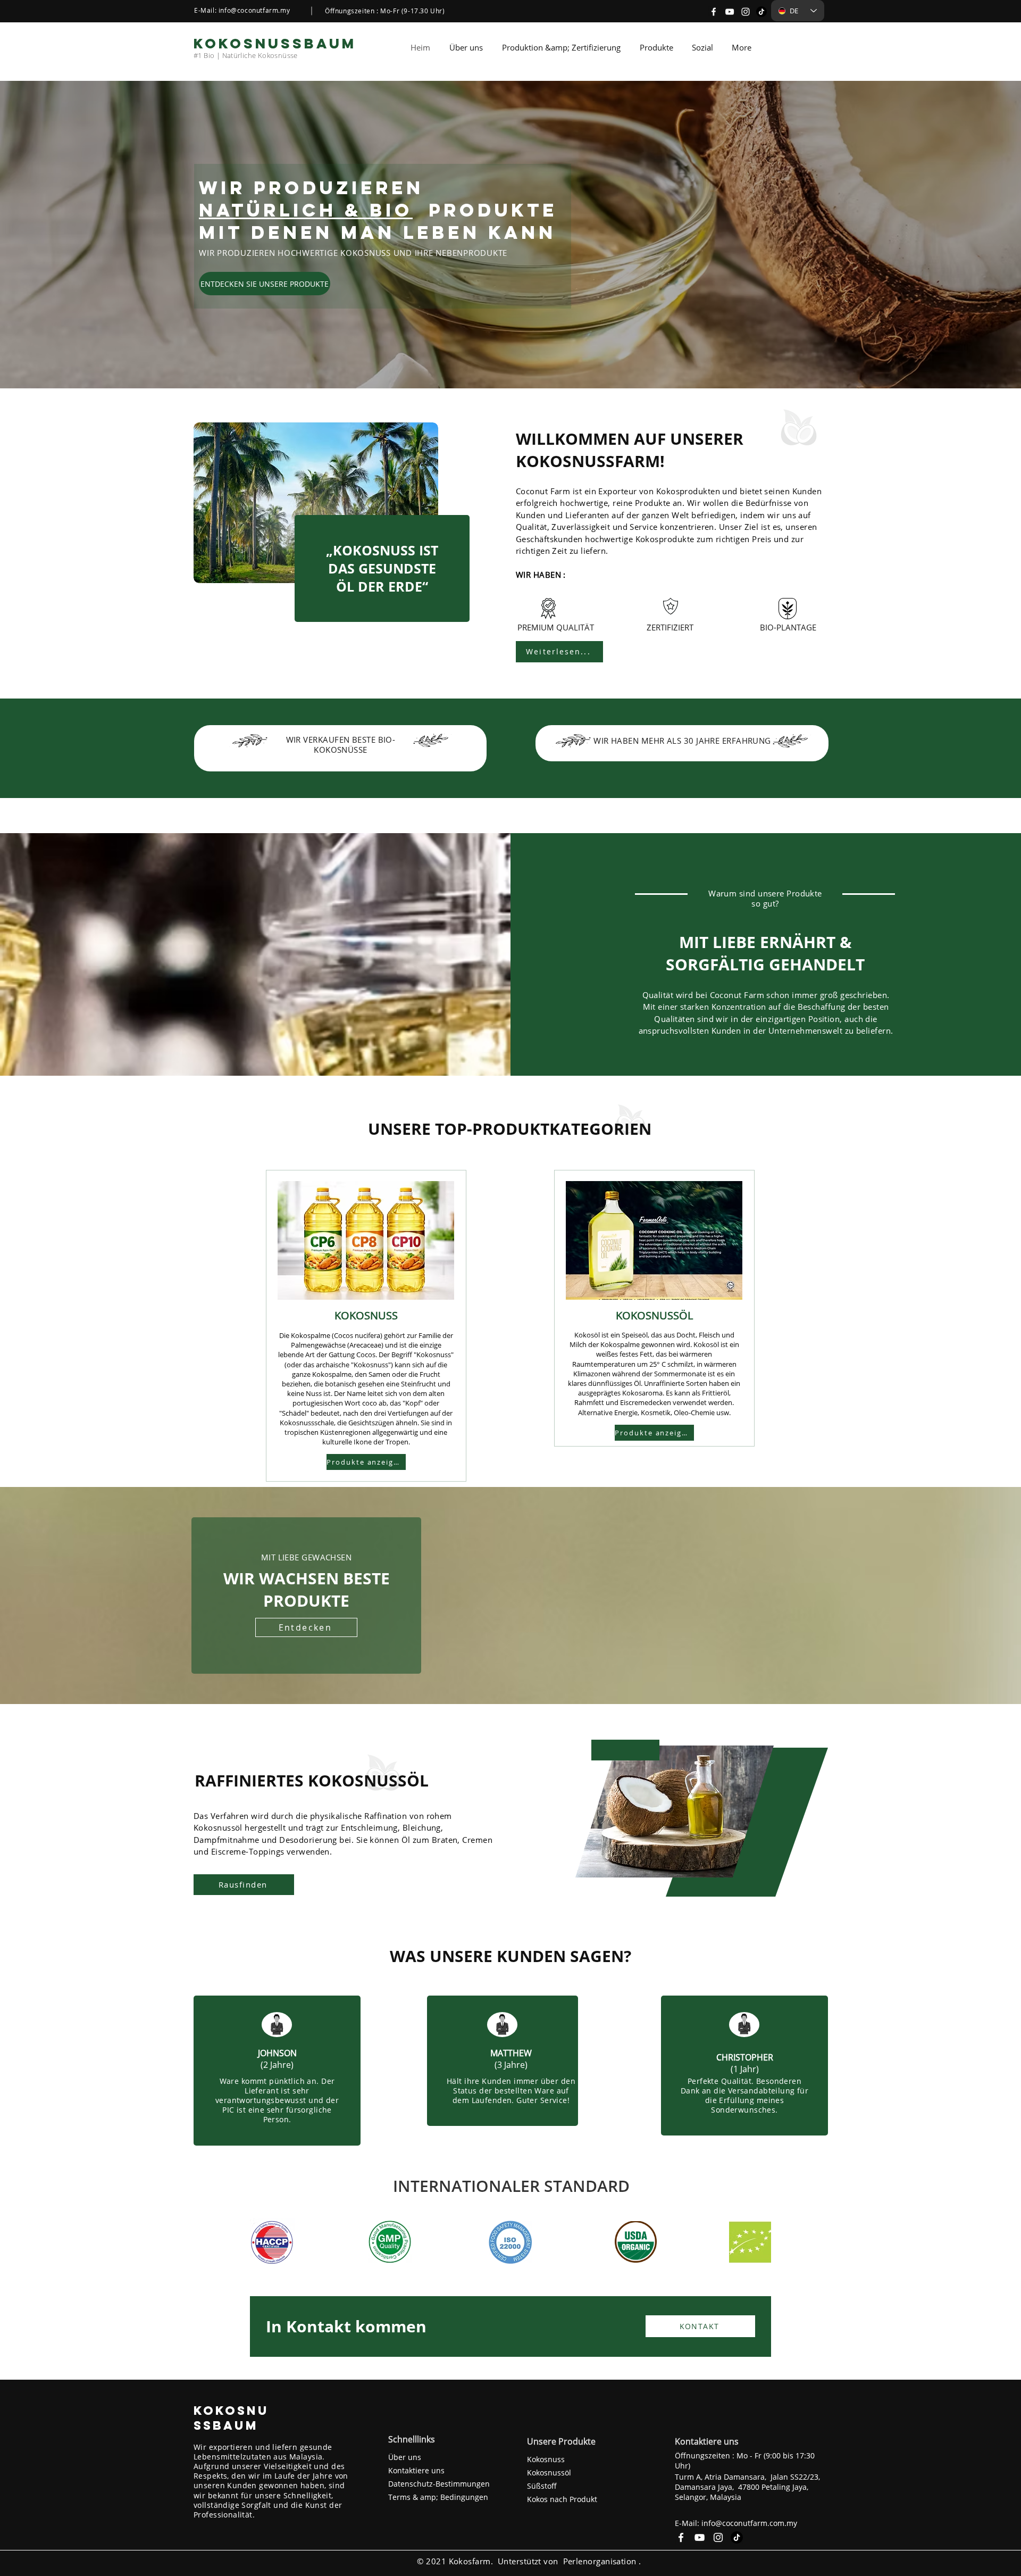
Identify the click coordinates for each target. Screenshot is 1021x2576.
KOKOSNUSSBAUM (231, 2418)
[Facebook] (714, 12)
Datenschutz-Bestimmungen (439, 2484)
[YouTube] (730, 12)
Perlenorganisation (600, 2561)
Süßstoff (542, 2486)
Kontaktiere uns (416, 2470)
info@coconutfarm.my (254, 10)
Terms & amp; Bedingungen (438, 2497)
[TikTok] (761, 12)
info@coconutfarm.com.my (749, 2523)
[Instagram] (746, 12)
